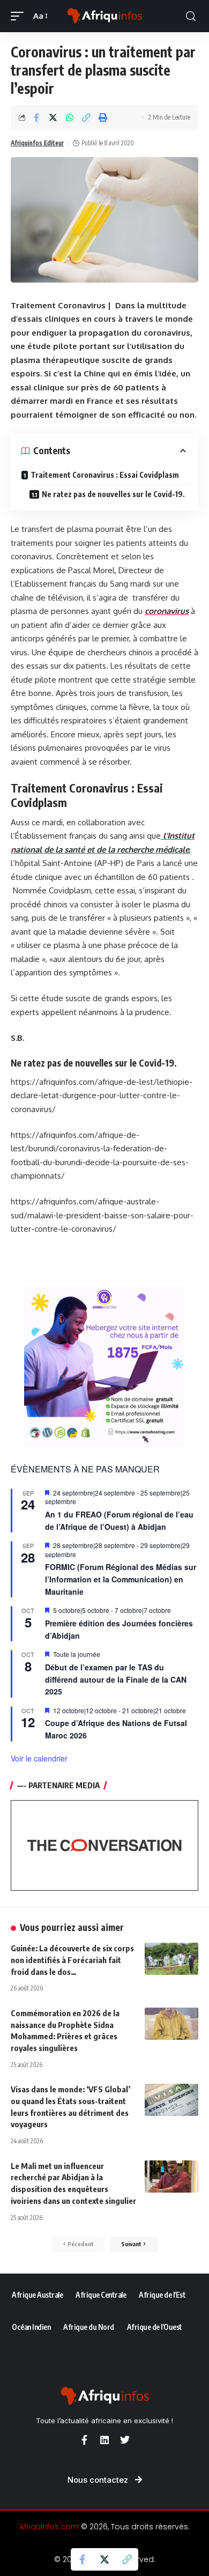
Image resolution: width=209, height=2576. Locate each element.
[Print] (103, 117)
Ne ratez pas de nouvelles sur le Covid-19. (113, 494)
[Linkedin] (104, 2440)
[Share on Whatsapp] (70, 117)
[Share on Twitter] (53, 117)
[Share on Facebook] (36, 117)
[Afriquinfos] (104, 16)
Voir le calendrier (39, 1758)
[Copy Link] (86, 117)
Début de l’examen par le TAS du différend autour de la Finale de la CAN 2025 (116, 1679)
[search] (191, 16)
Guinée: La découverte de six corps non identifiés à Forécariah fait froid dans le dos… (72, 1960)
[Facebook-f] (84, 2440)
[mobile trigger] (20, 16)
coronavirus (167, 611)
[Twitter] (125, 2440)
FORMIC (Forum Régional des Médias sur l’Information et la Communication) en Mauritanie (121, 1579)
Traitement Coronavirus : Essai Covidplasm (105, 475)
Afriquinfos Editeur (37, 143)
